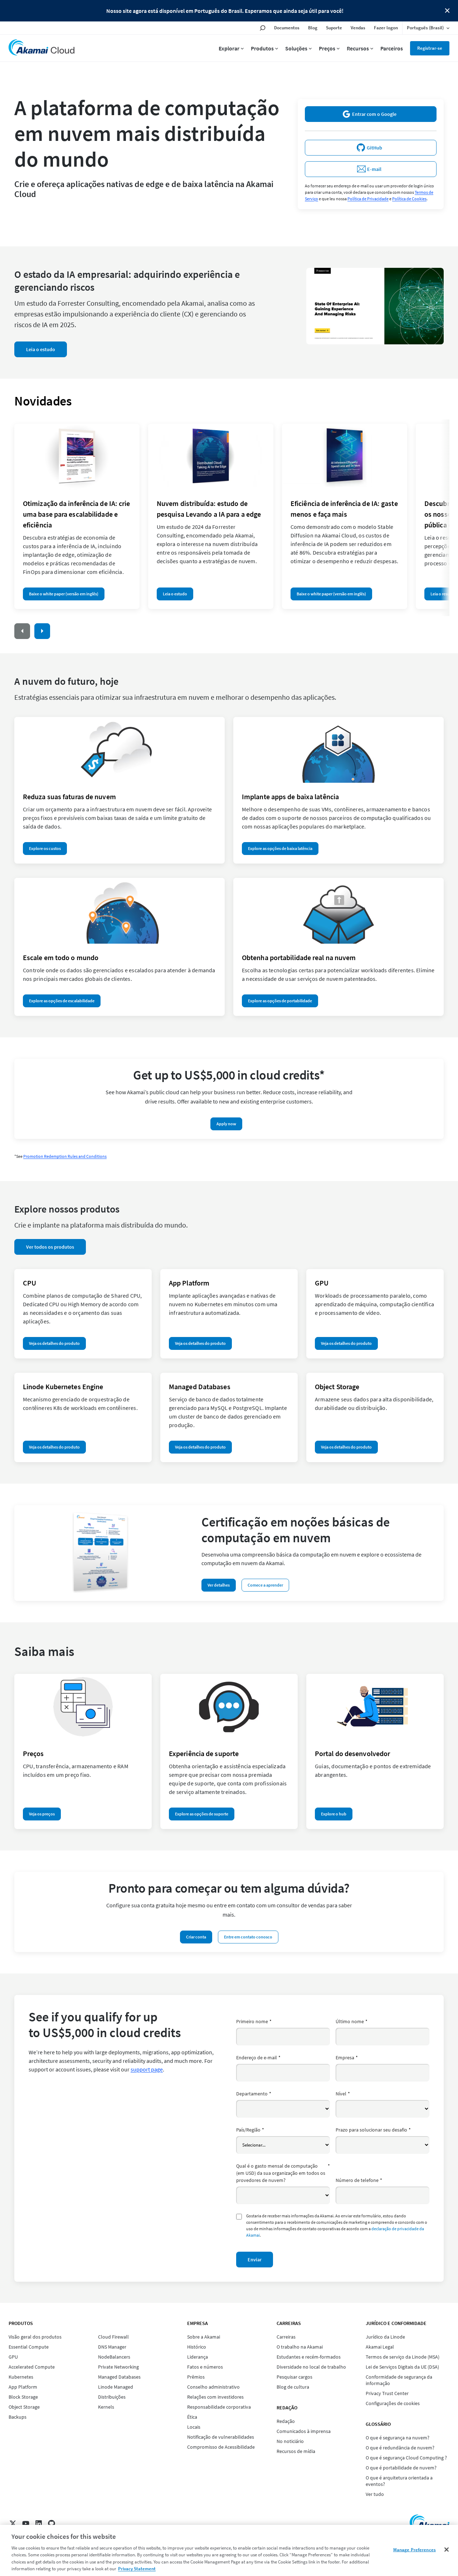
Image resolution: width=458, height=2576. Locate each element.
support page (147, 2069)
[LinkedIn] (39, 2523)
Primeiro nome (254, 2021)
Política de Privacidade (368, 199)
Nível (343, 2094)
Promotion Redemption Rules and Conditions (65, 1156)
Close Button (447, 11)
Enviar (255, 2260)
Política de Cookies (409, 199)
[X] (13, 2523)
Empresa (347, 2058)
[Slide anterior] (22, 631)
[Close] (447, 2550)
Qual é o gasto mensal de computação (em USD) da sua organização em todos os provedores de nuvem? (283, 2173)
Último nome (352, 2021)
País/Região (250, 2130)
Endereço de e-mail (258, 2058)
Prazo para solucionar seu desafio (373, 2130)
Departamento (254, 2094)
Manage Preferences (415, 2550)
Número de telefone (359, 2180)
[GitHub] (52, 2523)
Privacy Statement (137, 2569)
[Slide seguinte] (42, 631)
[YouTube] (26, 2523)
